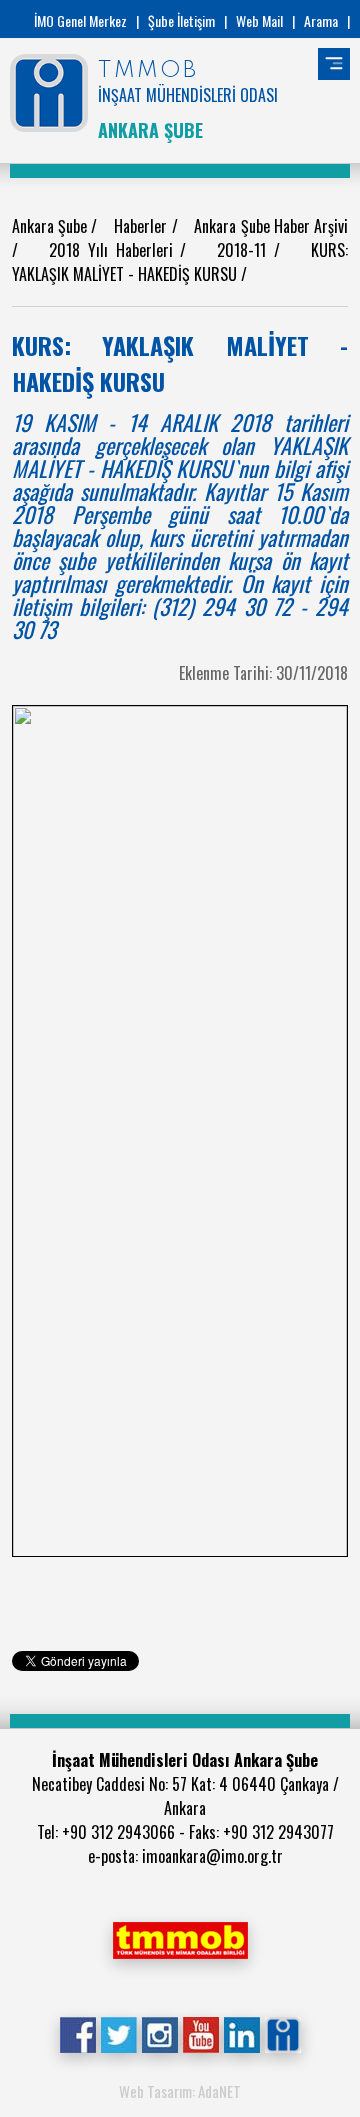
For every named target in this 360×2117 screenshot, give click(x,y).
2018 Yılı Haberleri (114, 250)
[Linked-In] (241, 2033)
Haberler (142, 226)
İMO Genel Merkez (80, 20)
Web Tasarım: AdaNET (180, 2091)
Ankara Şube (51, 226)
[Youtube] (200, 2033)
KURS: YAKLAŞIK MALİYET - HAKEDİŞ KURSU (180, 262)
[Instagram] (159, 2033)
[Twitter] (118, 2033)
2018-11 (245, 250)
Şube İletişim (181, 20)
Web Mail (259, 20)
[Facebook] (77, 2033)
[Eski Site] (282, 2033)
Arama (321, 20)
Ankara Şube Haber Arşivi (271, 226)
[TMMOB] (180, 1938)
